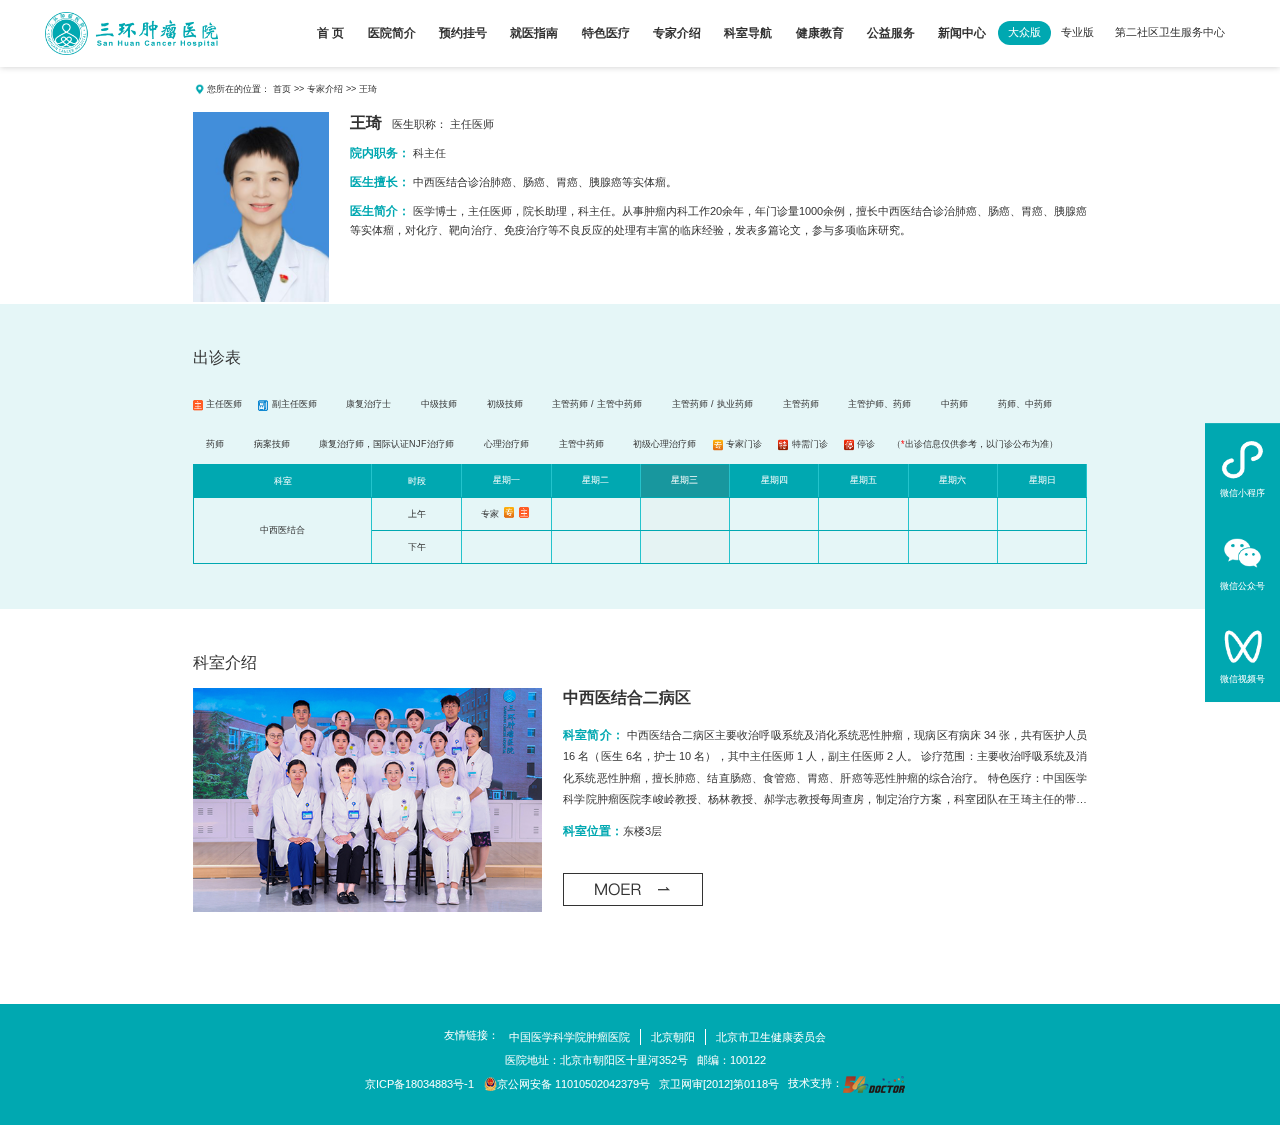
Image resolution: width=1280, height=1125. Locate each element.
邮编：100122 (731, 1060)
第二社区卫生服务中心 (1170, 32)
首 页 (330, 33)
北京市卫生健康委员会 (771, 1037)
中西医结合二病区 (627, 697)
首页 (282, 89)
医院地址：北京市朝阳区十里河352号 (596, 1060)
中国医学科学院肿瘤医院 (569, 1037)
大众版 (1024, 32)
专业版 (1077, 32)
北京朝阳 (673, 1037)
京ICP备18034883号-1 (419, 1084)
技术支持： (815, 1083)
